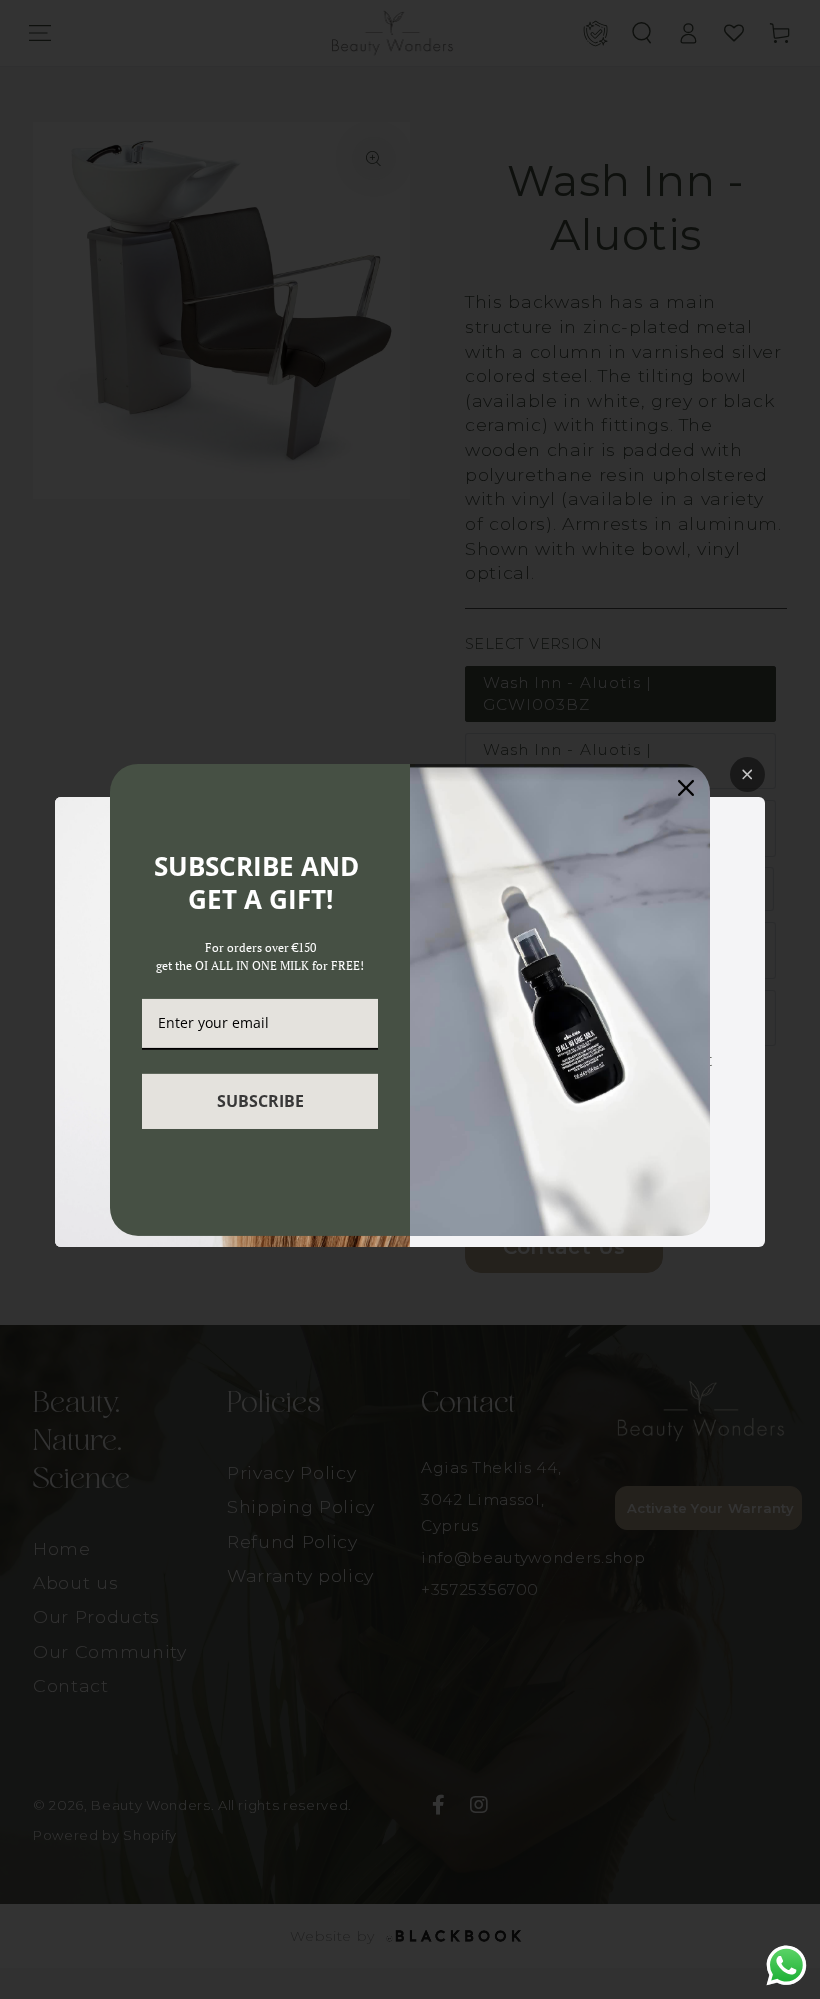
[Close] (686, 787)
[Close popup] (747, 774)
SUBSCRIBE (260, 1101)
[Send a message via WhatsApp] (786, 1965)
